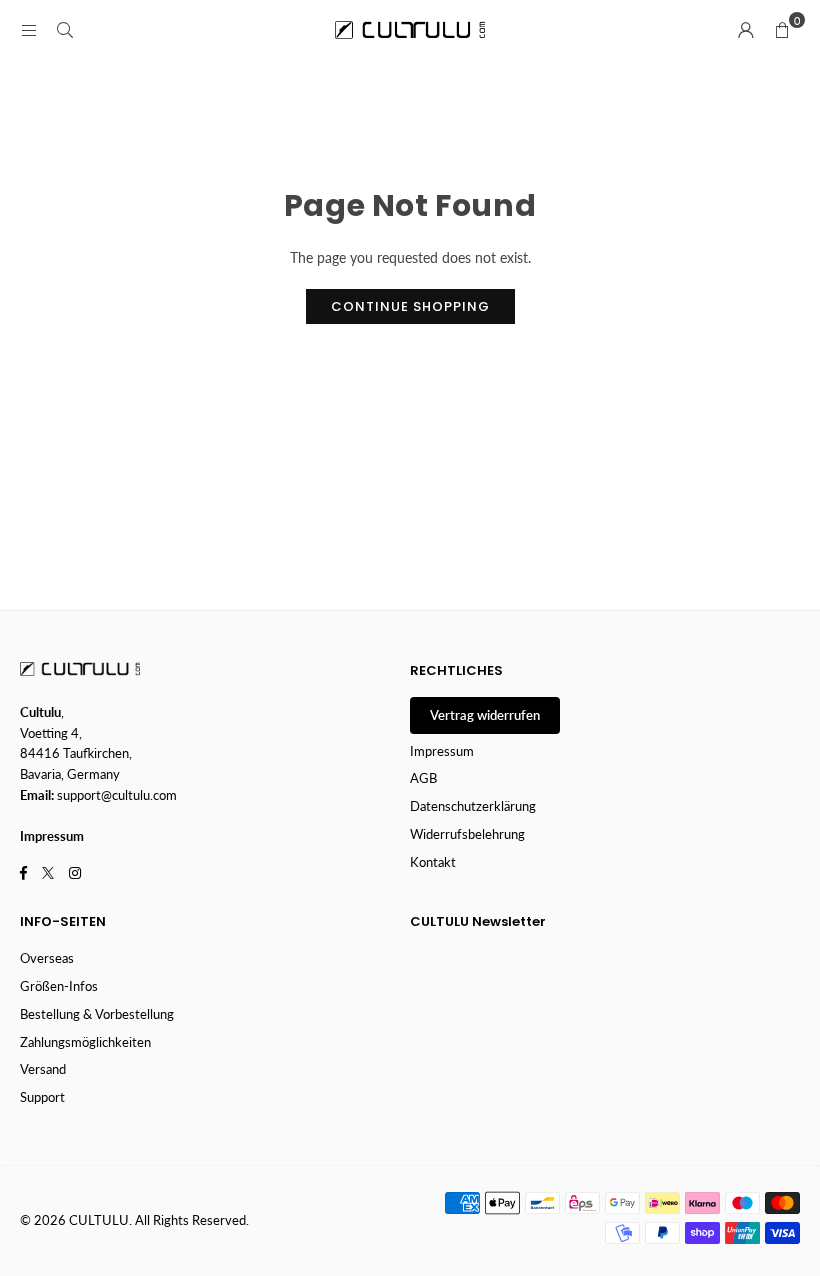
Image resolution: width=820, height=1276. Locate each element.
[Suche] (65, 29)
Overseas (47, 958)
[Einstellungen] (746, 30)
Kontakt (433, 862)
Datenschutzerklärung (473, 806)
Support (42, 1097)
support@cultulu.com (117, 795)
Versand (43, 1069)
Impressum (442, 751)
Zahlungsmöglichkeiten (85, 1042)
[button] (782, 30)
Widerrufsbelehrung (467, 834)
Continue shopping (410, 306)
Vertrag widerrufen (485, 715)
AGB (423, 778)
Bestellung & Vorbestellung (97, 1014)
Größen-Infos (59, 986)
